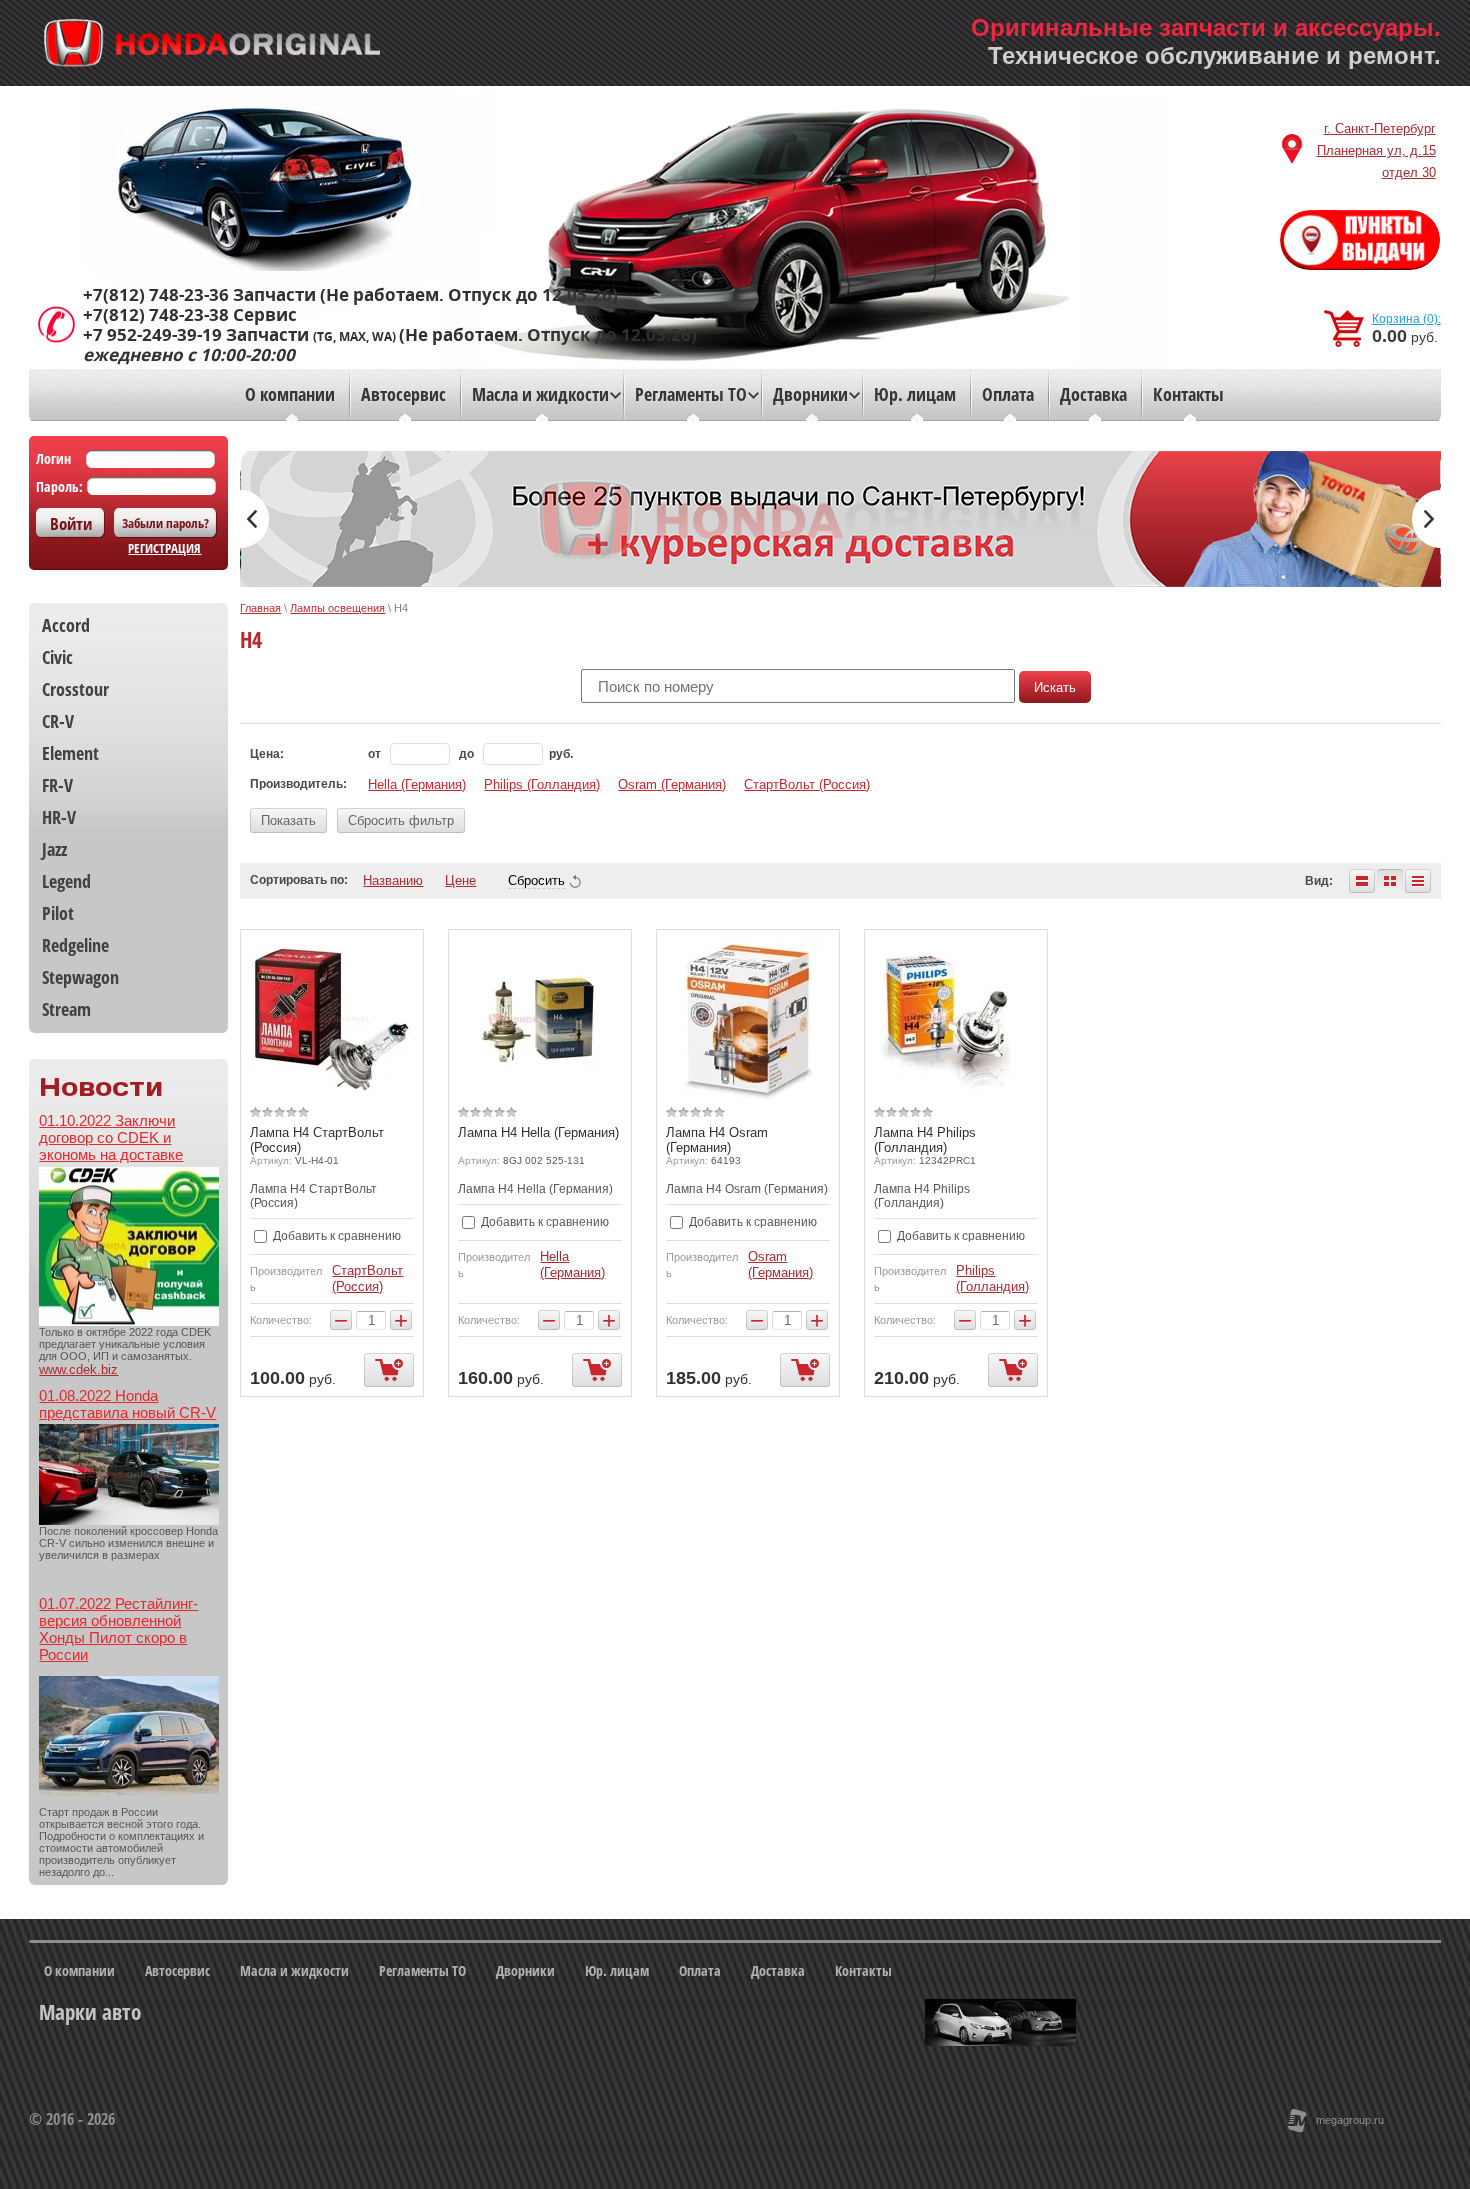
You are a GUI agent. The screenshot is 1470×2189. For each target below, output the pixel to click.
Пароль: (59, 486)
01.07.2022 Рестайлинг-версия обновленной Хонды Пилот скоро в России (118, 1629)
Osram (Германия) (672, 784)
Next (1426, 519)
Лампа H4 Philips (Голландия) (925, 1140)
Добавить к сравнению (335, 1236)
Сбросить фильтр (401, 820)
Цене (460, 880)
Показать (288, 820)
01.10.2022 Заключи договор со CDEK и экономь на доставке (111, 1137)
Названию (393, 880)
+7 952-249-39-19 (152, 335)
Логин (53, 458)
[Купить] (389, 1370)
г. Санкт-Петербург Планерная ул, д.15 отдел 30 (1376, 150)
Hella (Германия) (417, 784)
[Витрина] (1390, 881)
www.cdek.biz (78, 1369)
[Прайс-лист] (1418, 881)
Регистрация (164, 548)
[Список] (1362, 881)
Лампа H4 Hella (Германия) (538, 1132)
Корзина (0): (1406, 319)
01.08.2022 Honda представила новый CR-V (127, 1404)
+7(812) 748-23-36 (156, 295)
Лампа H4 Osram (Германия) (717, 1140)
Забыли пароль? (165, 523)
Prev (254, 519)
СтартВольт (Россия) (807, 784)
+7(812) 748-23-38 (156, 315)
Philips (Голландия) (542, 784)
